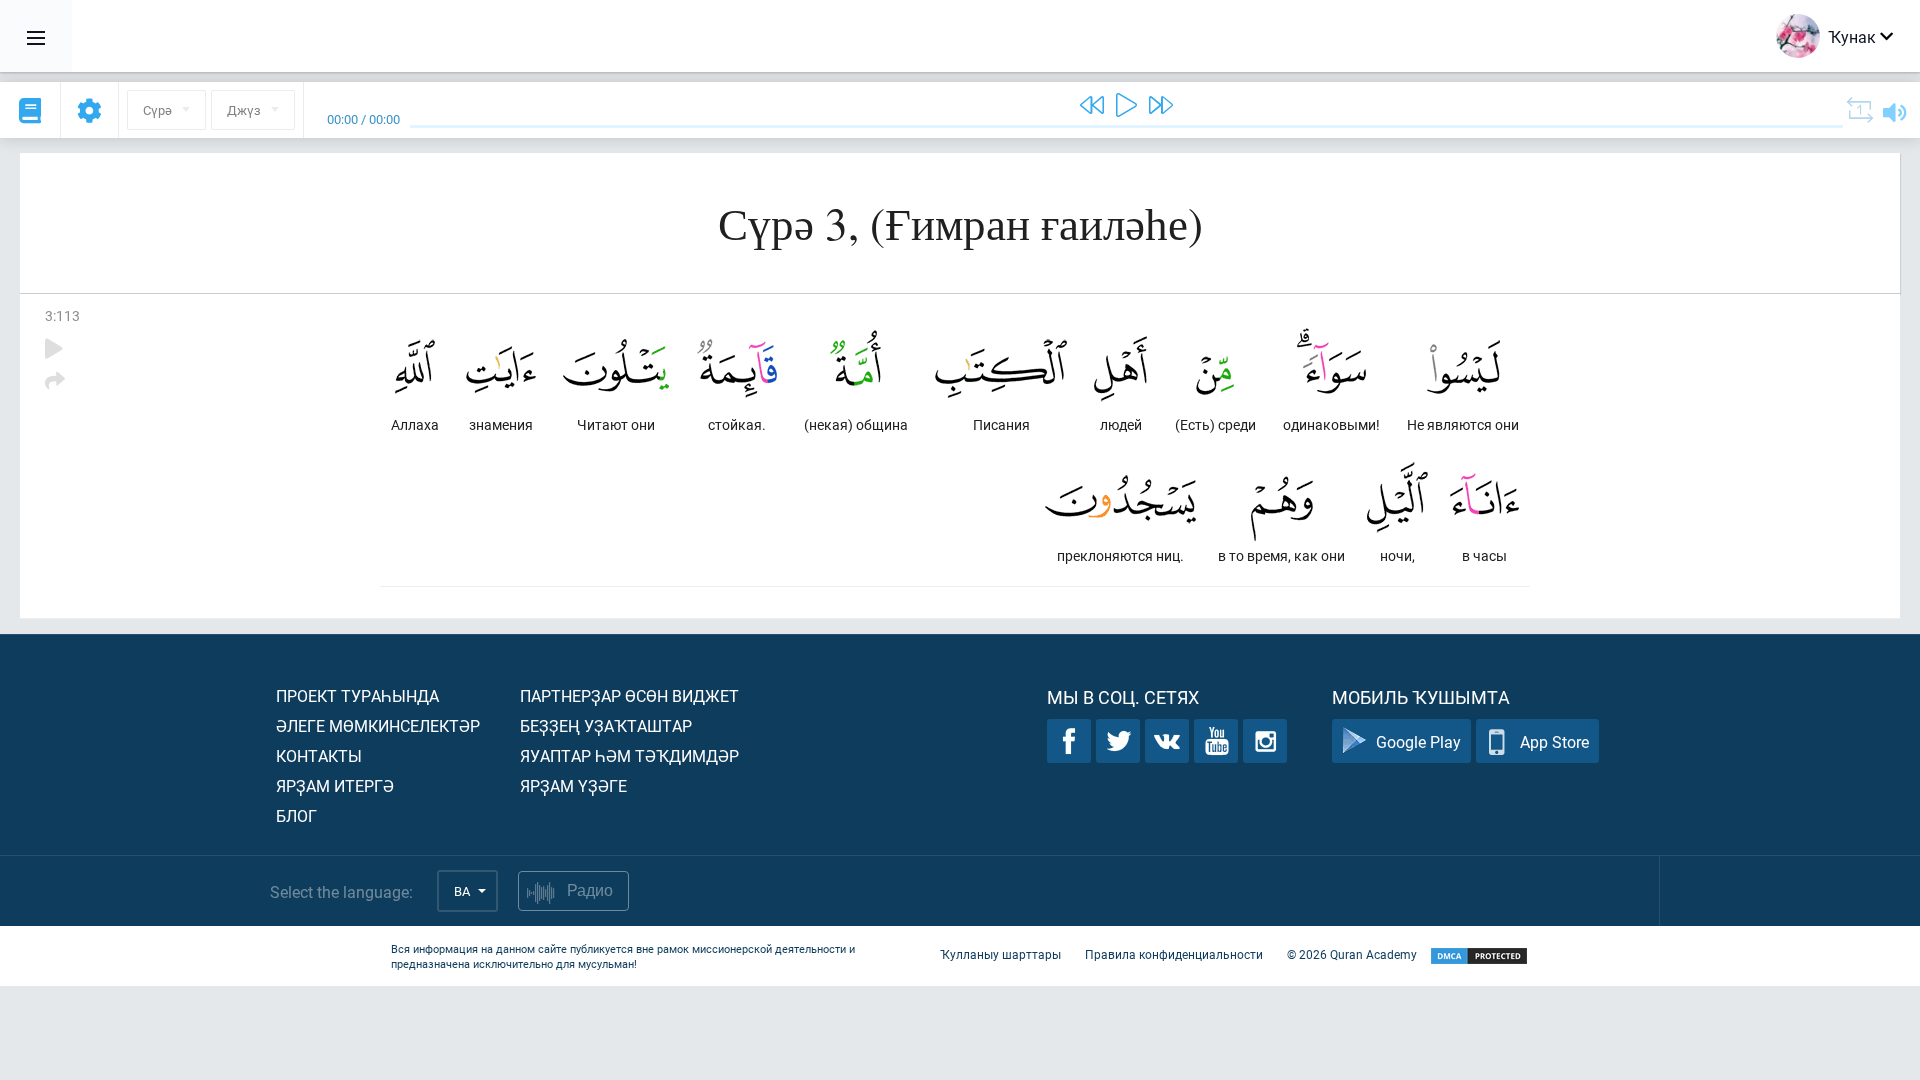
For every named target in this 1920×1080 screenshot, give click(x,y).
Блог (296, 815)
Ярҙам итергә (335, 785)
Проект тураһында (357, 695)
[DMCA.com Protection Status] (1479, 956)
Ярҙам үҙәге (573, 785)
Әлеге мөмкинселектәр (378, 725)
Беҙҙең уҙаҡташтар (606, 725)
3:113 (62, 315)
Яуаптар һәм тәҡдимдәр (629, 755)
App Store (1554, 741)
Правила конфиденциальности (1174, 954)
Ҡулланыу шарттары (1000, 954)
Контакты (319, 755)
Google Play (1418, 741)
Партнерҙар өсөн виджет (629, 695)
